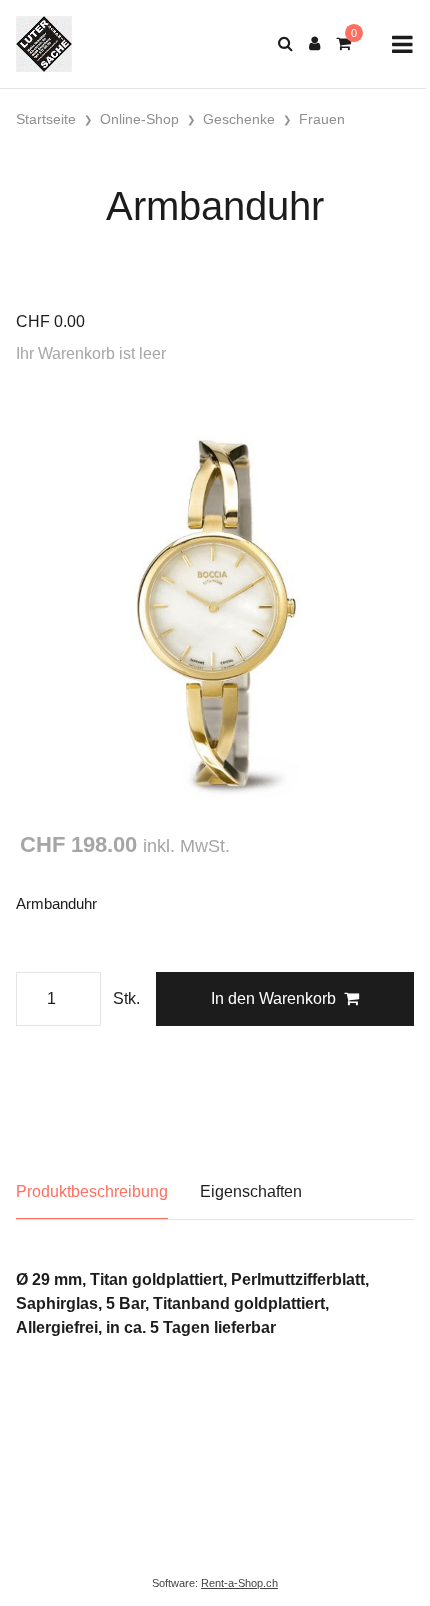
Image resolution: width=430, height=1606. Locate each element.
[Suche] (285, 44)
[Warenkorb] (343, 44)
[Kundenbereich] (314, 44)
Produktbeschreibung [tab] (92, 1191)
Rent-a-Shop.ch (239, 1583)
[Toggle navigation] (402, 44)
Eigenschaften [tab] (251, 1191)
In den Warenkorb (273, 998)
